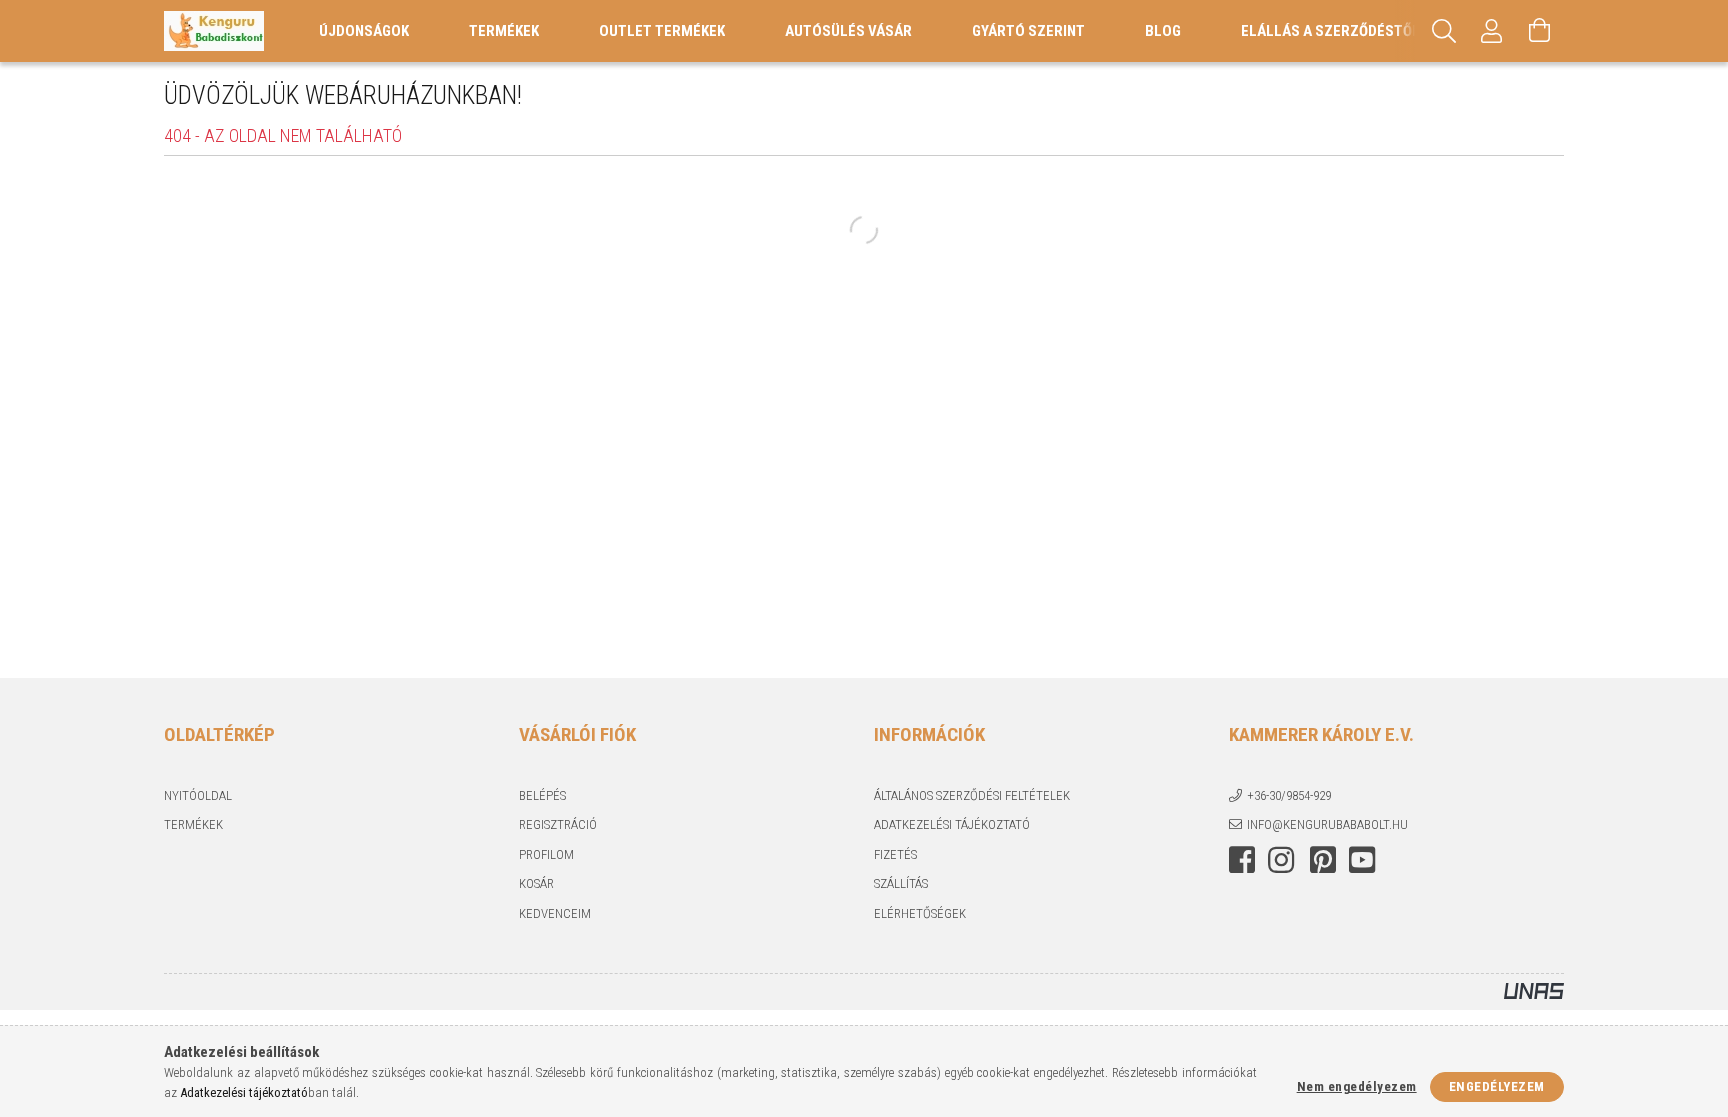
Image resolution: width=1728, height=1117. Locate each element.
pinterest (1323, 860)
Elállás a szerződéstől (1330, 31)
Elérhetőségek (920, 913)
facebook (1242, 860)
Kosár (536, 883)
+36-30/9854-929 (1289, 795)
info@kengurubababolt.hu (1327, 824)
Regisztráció (558, 824)
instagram (1281, 860)
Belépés (542, 795)
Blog (1163, 31)
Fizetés (895, 854)
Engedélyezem (1497, 1086)
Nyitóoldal (198, 795)
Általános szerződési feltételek (972, 795)
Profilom (546, 854)
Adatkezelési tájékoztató (952, 824)
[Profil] (1492, 31)
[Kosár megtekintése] (1540, 31)
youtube (1362, 860)
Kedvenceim (555, 913)
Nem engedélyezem (1357, 1086)
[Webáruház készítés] (1534, 991)
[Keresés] (1444, 31)
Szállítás (901, 883)
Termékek (193, 824)
